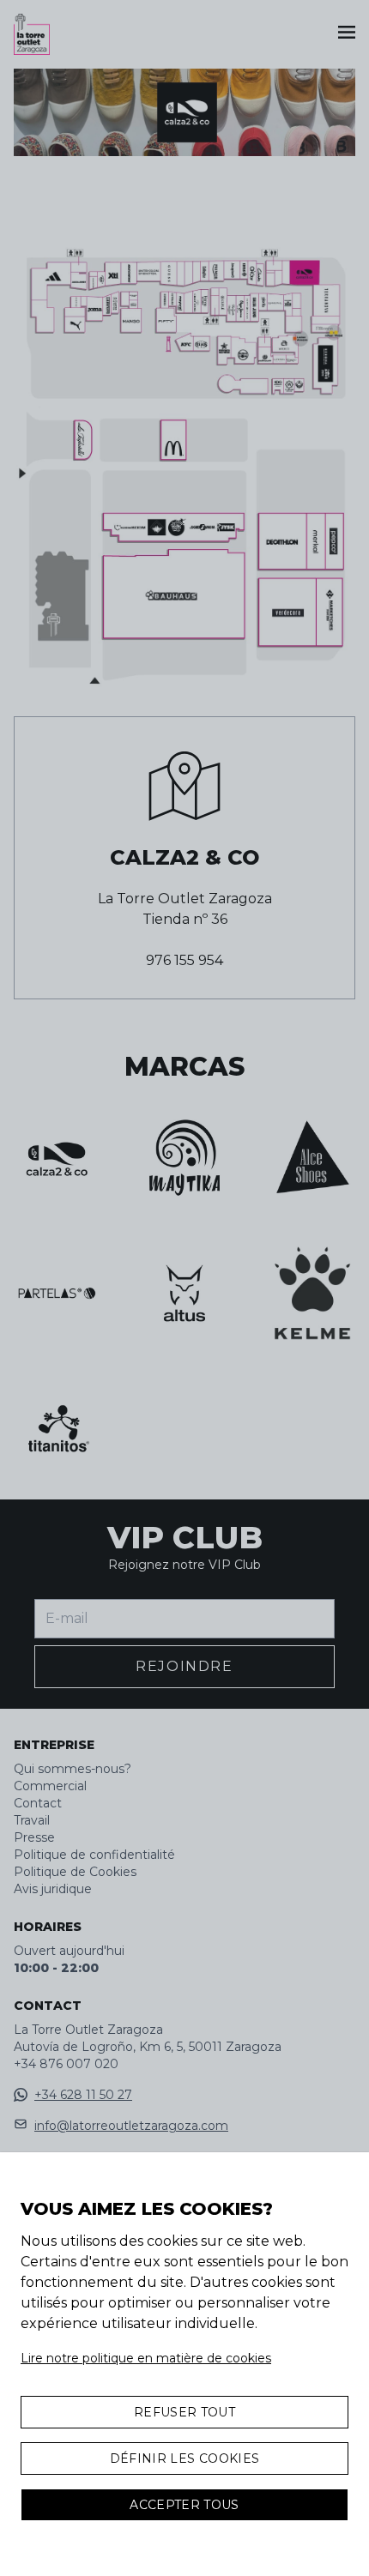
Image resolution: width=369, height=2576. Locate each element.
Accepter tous (184, 2505)
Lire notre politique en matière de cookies (146, 2358)
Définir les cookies (185, 2458)
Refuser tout (184, 2412)
